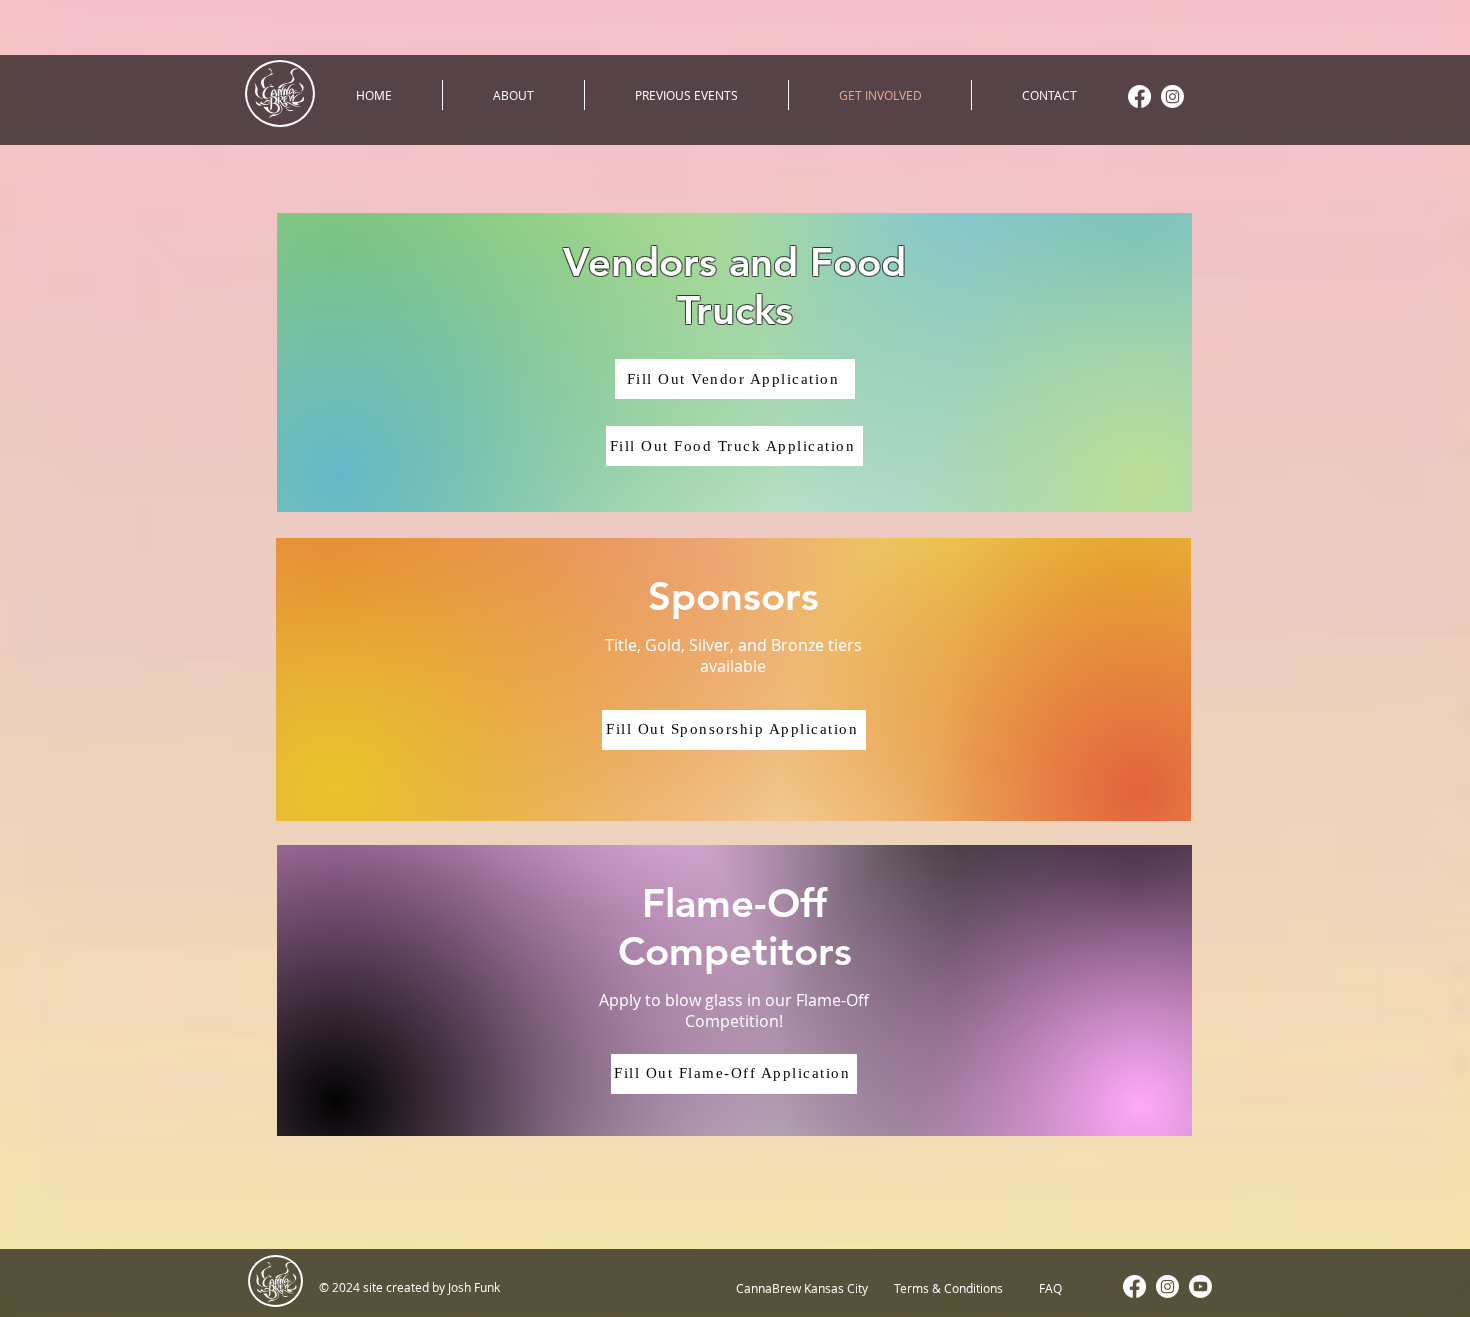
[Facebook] (1139, 96)
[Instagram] (1172, 96)
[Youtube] (1200, 1286)
